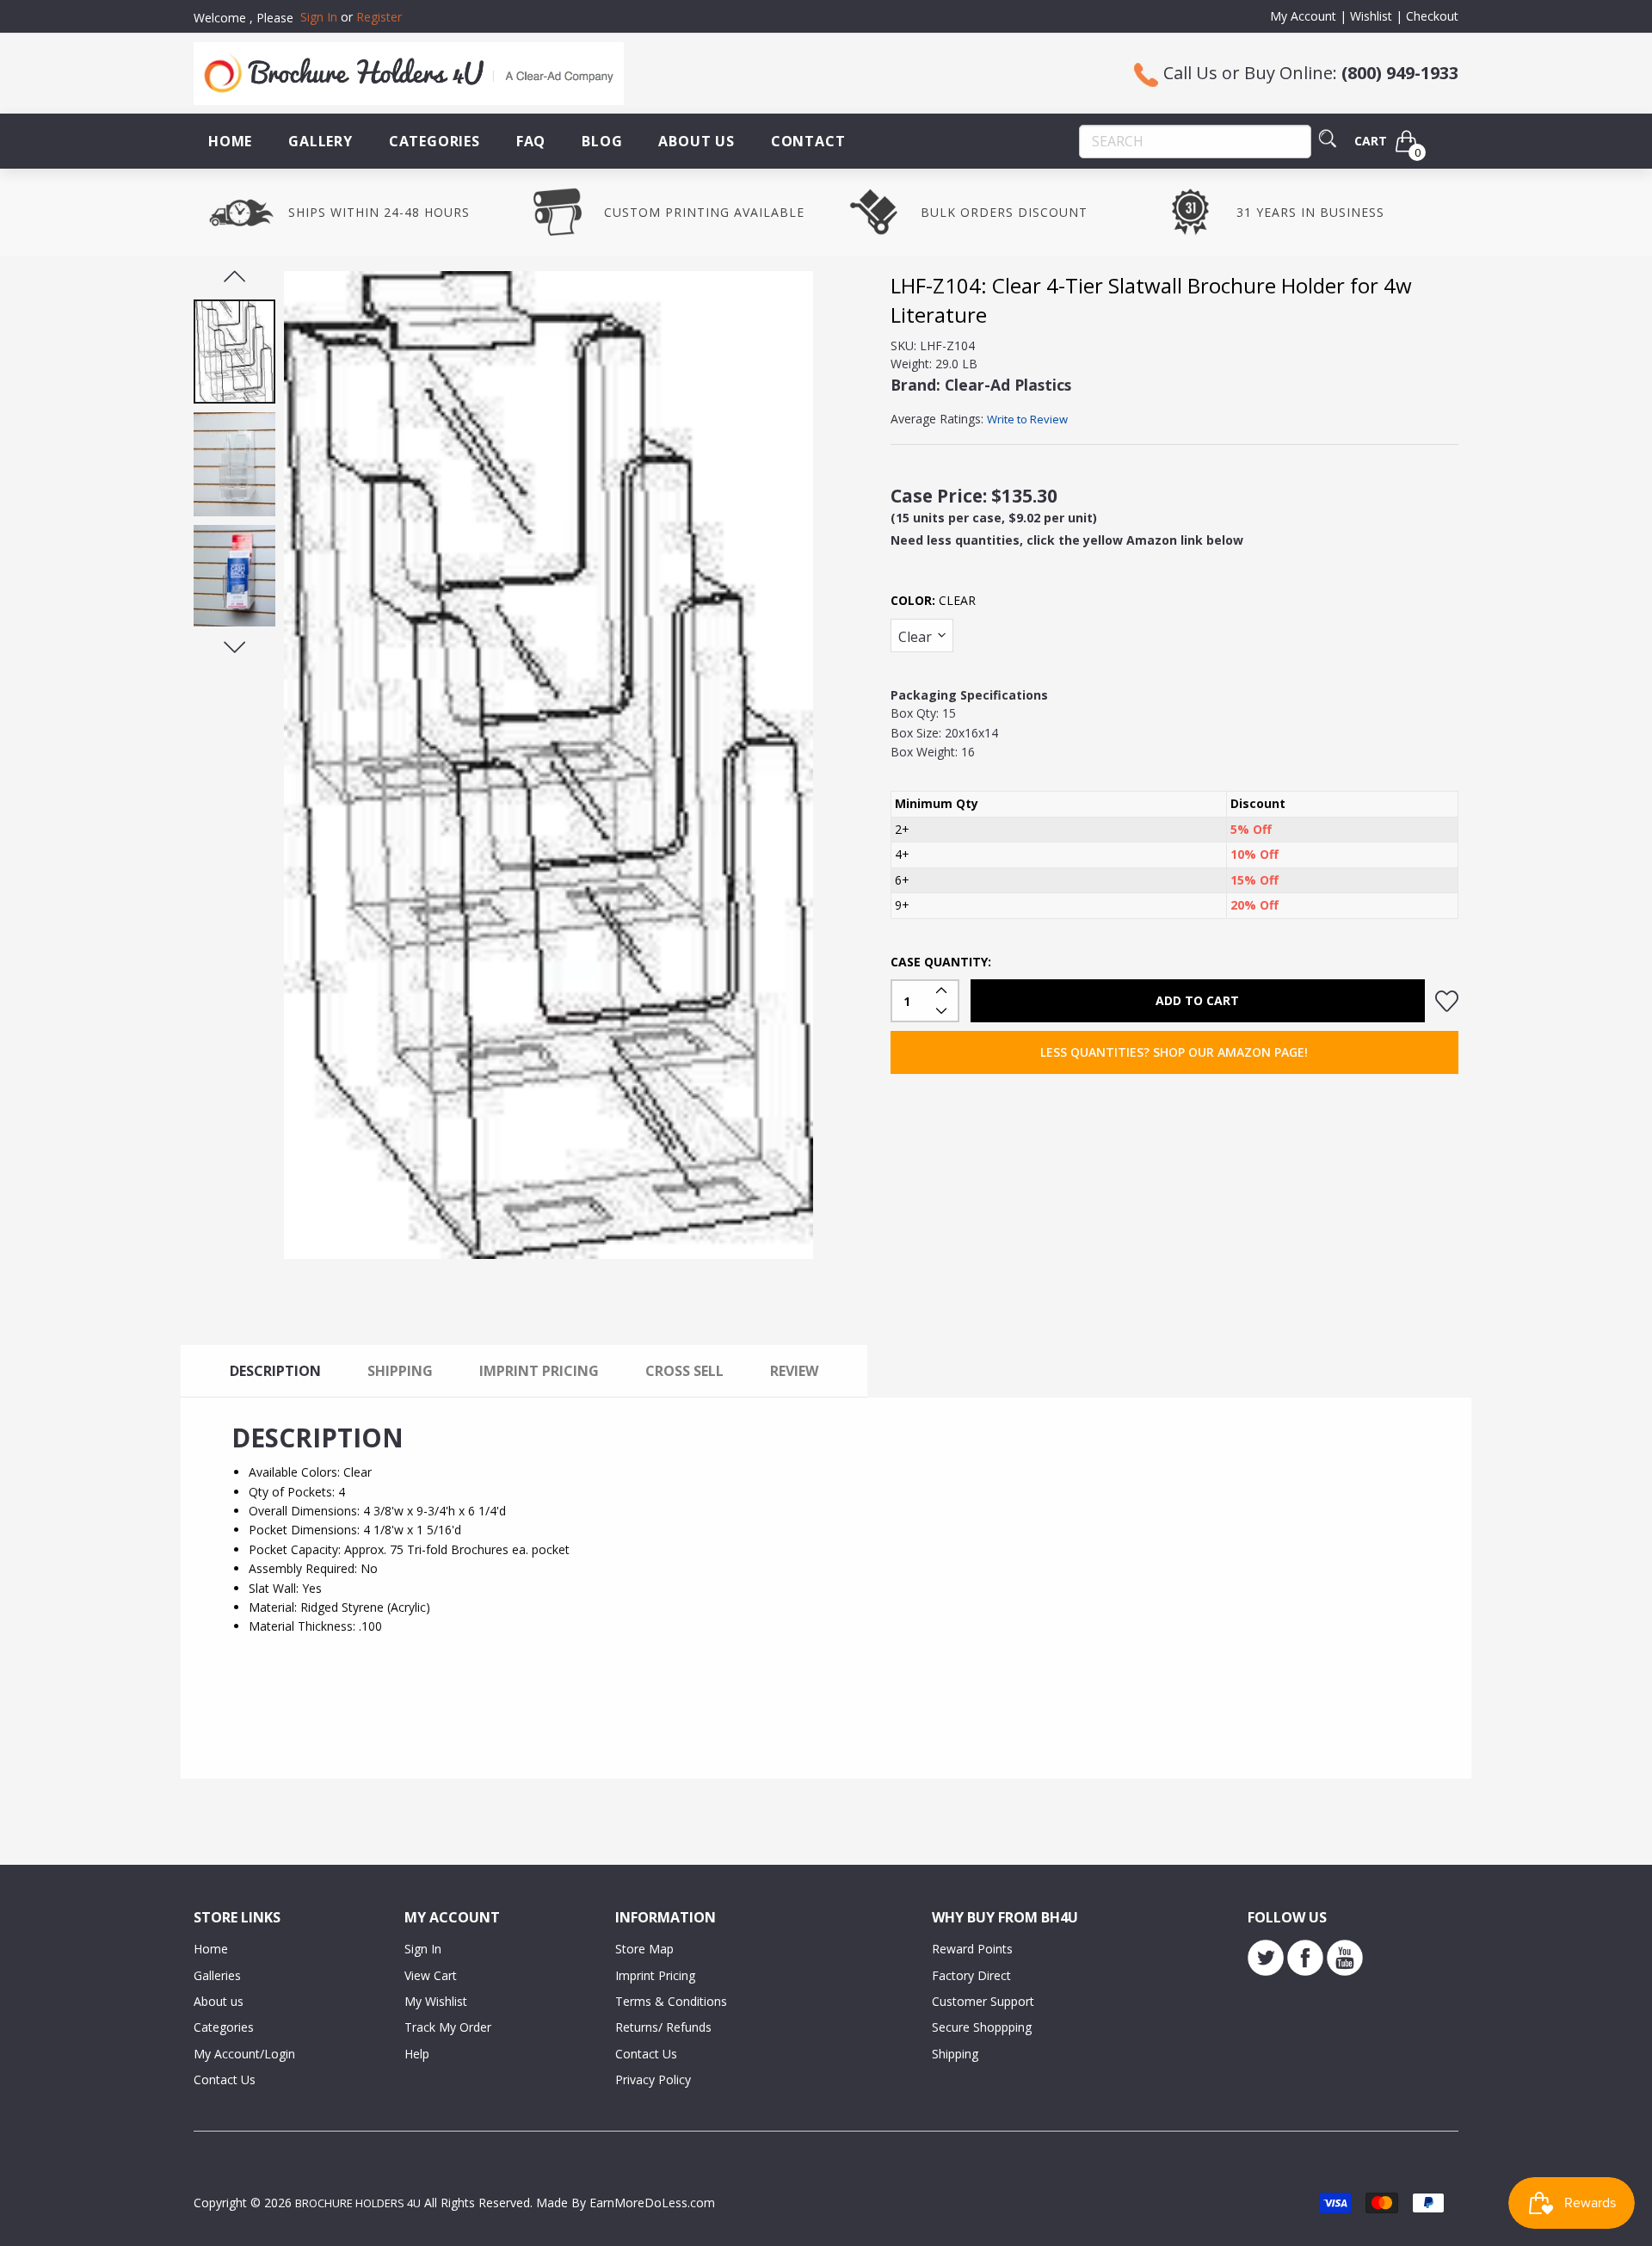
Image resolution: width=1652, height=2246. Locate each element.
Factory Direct (971, 1975)
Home (230, 141)
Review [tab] (794, 1371)
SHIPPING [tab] (400, 1371)
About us (219, 2001)
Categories (435, 141)
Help (417, 2054)
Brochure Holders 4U (358, 2203)
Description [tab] (275, 1371)
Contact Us (225, 2079)
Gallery (321, 141)
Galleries (217, 1975)
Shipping (955, 2054)
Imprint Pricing (655, 1975)
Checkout (1432, 16)
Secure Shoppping (982, 2027)
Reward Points (972, 1949)
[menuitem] (230, 141)
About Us (696, 141)
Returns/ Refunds (663, 2027)
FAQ (531, 141)
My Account (1303, 16)
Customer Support (983, 2001)
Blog (602, 141)
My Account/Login (244, 2054)
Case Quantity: (941, 962)
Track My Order (448, 2027)
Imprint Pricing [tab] (539, 1371)
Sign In (423, 1949)
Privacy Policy (653, 2079)
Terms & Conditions (671, 2001)
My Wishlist (436, 2001)
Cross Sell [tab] (684, 1371)
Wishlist (1371, 16)
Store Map (644, 1949)
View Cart (431, 1975)
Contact (808, 141)
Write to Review (1027, 419)
